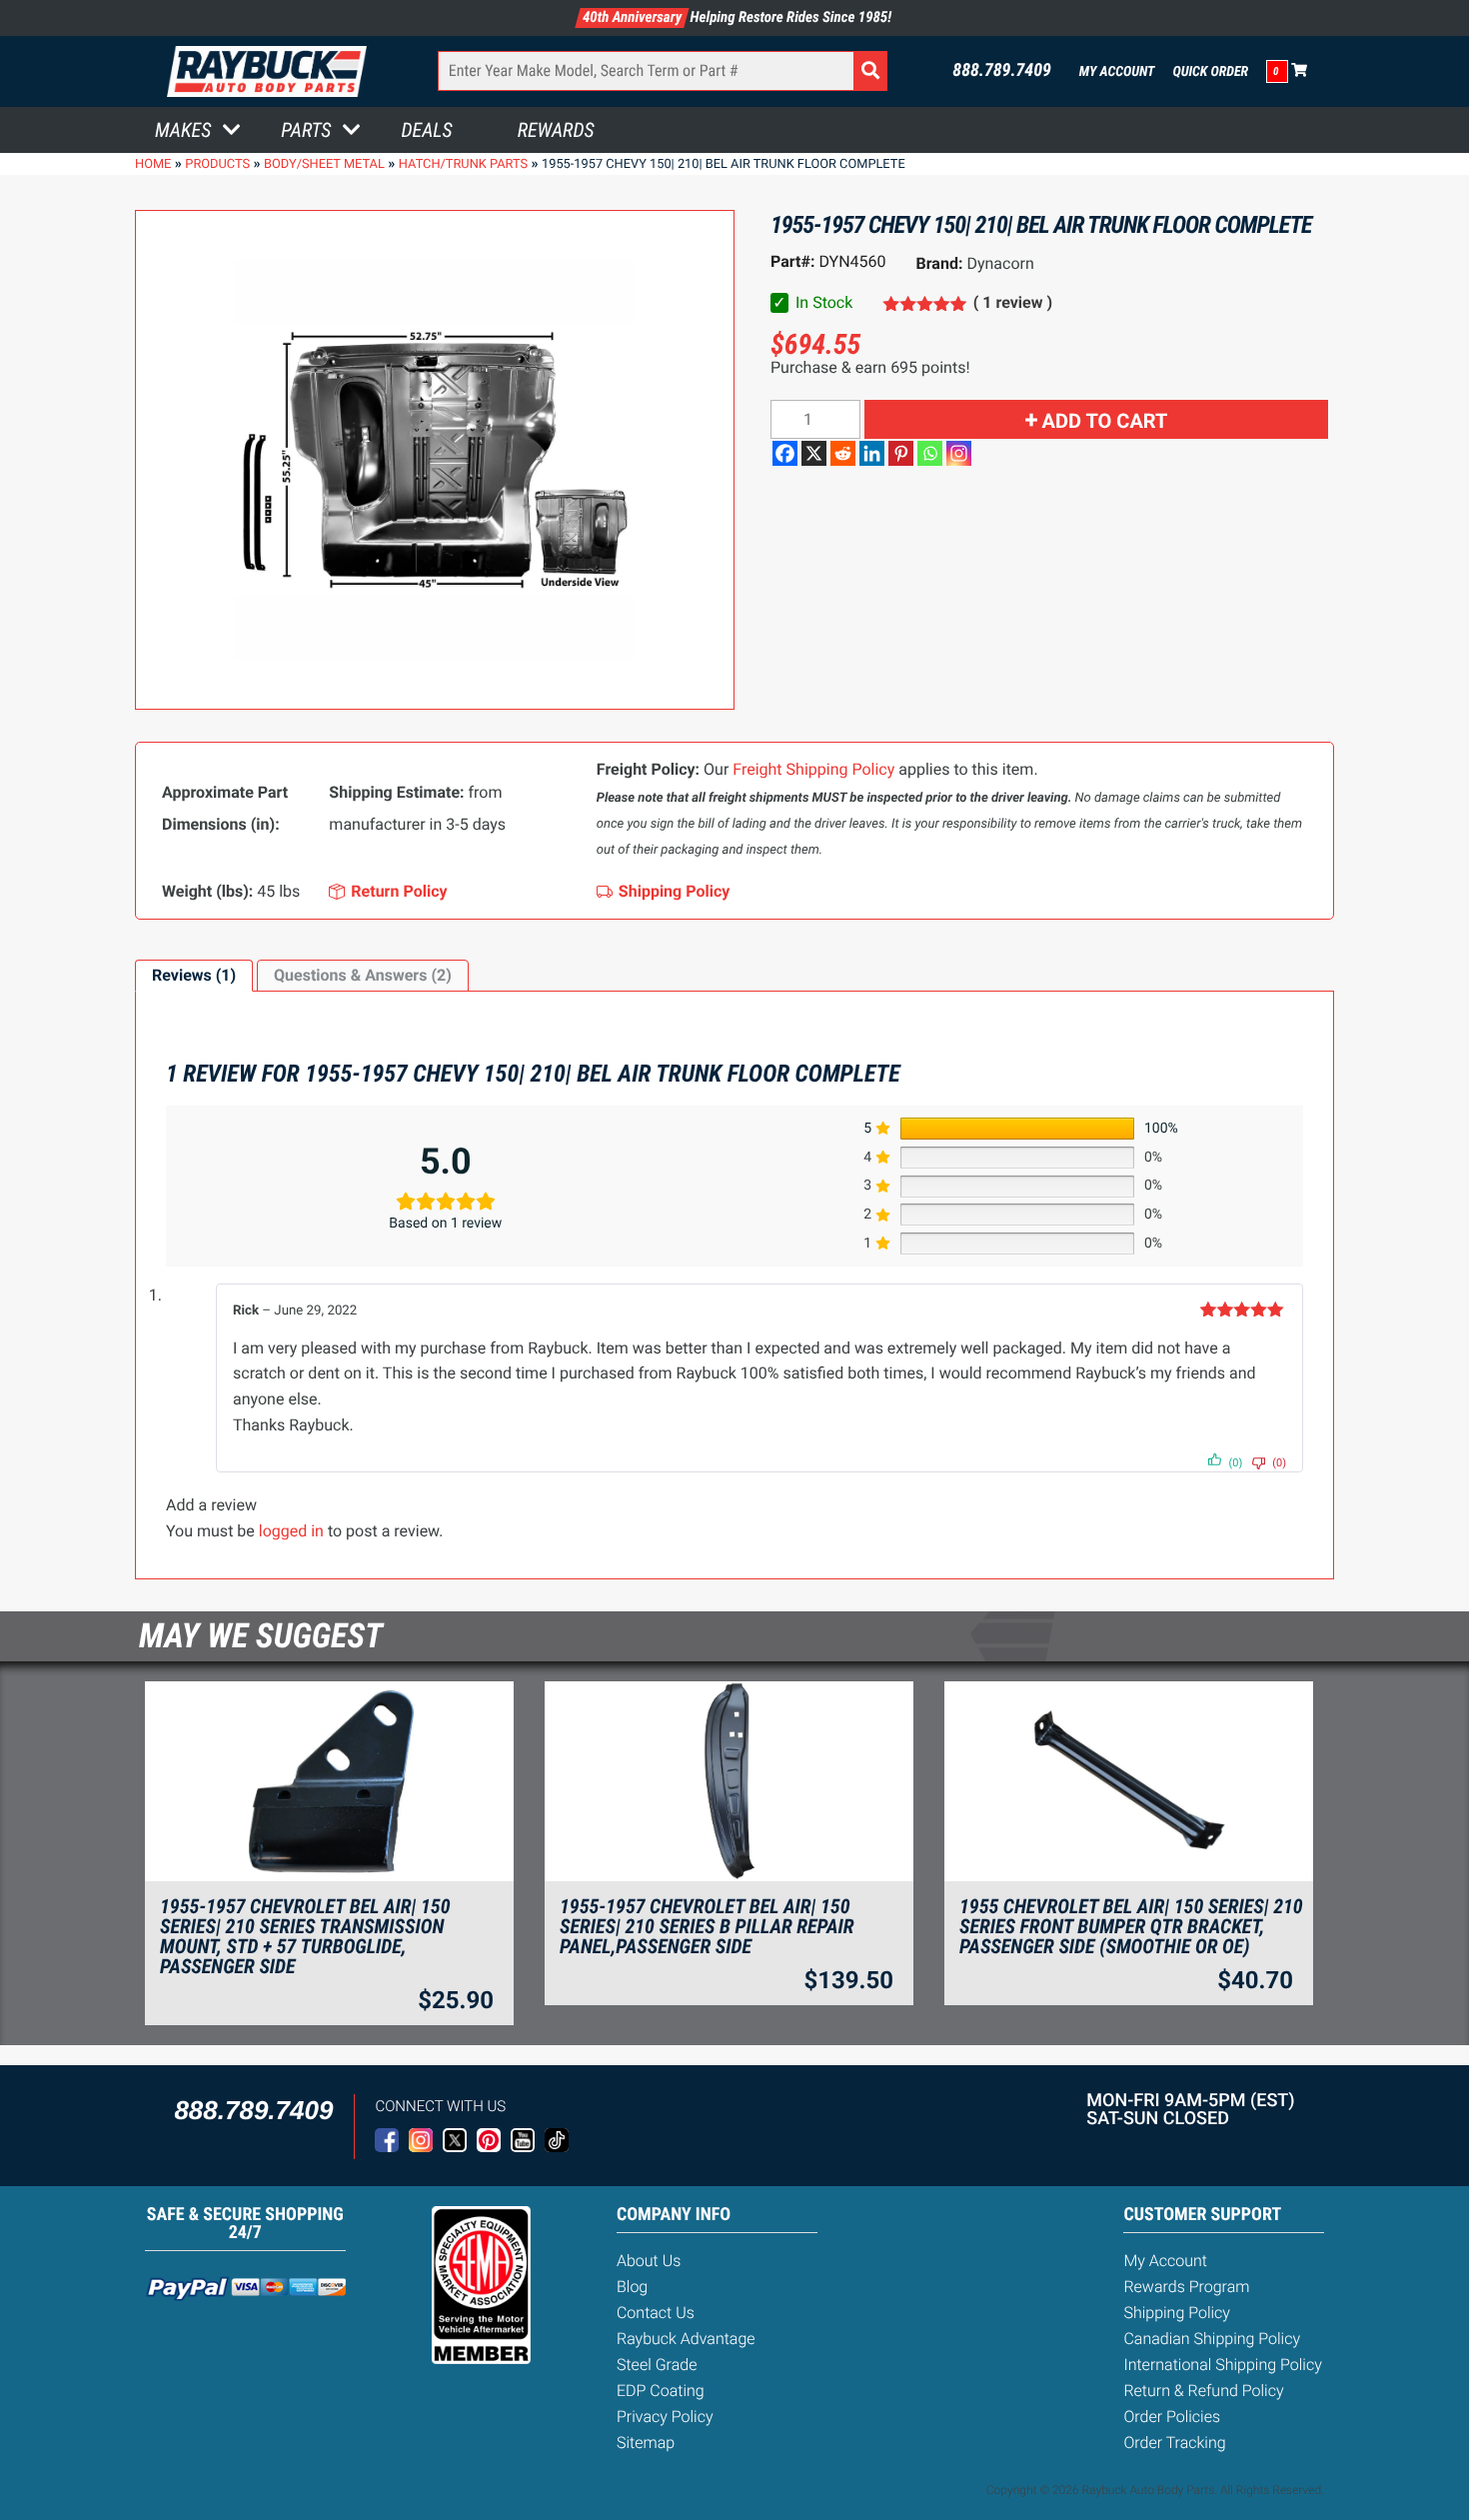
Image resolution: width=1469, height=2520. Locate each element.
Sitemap (646, 2443)
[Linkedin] (872, 453)
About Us (649, 2261)
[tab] (194, 976)
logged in (291, 1531)
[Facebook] (785, 453)
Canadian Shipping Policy (1212, 2339)
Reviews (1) (194, 975)
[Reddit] (843, 453)
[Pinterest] (901, 453)
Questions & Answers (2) (363, 975)
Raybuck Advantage (686, 2339)
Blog (632, 2287)
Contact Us (656, 2313)
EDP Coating (661, 2391)
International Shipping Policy (1222, 2365)
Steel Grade (657, 2365)
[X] (814, 453)
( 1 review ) (1013, 302)
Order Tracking (1174, 2443)
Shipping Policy (1177, 2313)
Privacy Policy (665, 2417)
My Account (1117, 72)
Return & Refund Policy (1203, 2391)
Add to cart (1105, 421)
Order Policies (1172, 2417)
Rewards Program (1186, 2287)
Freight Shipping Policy (813, 769)
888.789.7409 (1002, 71)
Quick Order (1210, 72)
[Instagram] (959, 453)
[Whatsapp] (930, 453)
